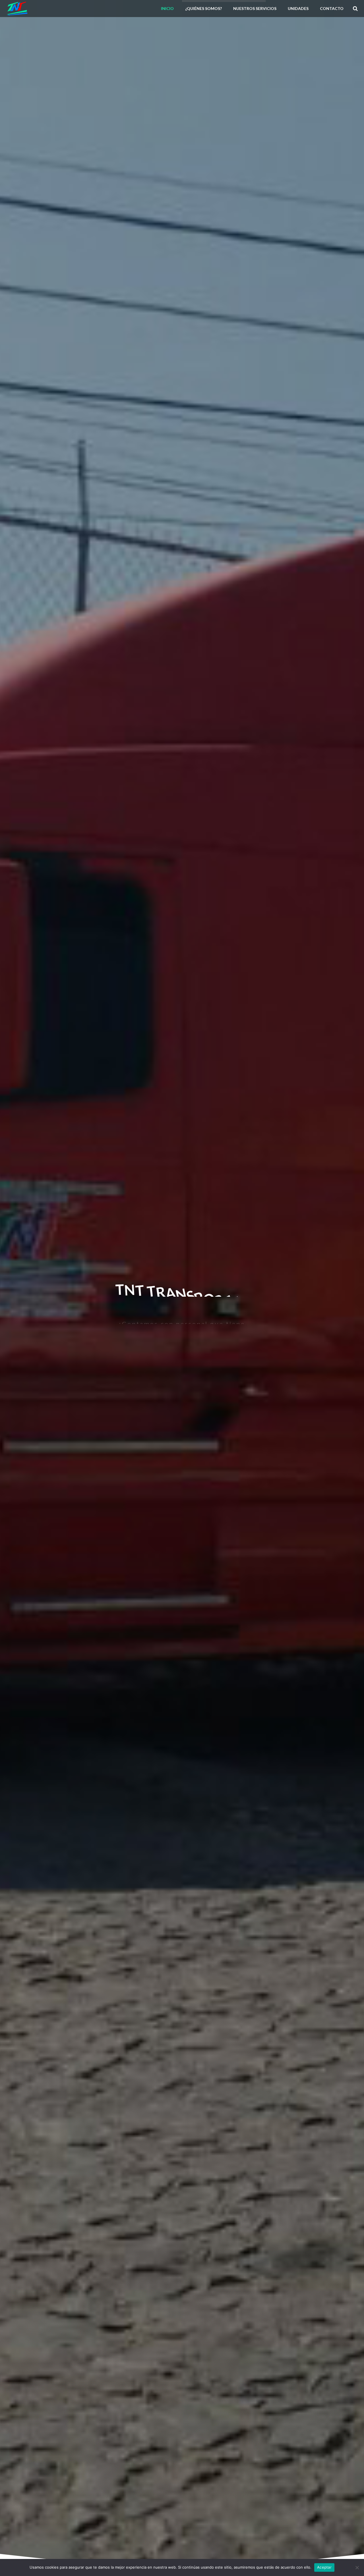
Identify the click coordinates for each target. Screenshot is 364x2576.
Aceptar (324, 2567)
